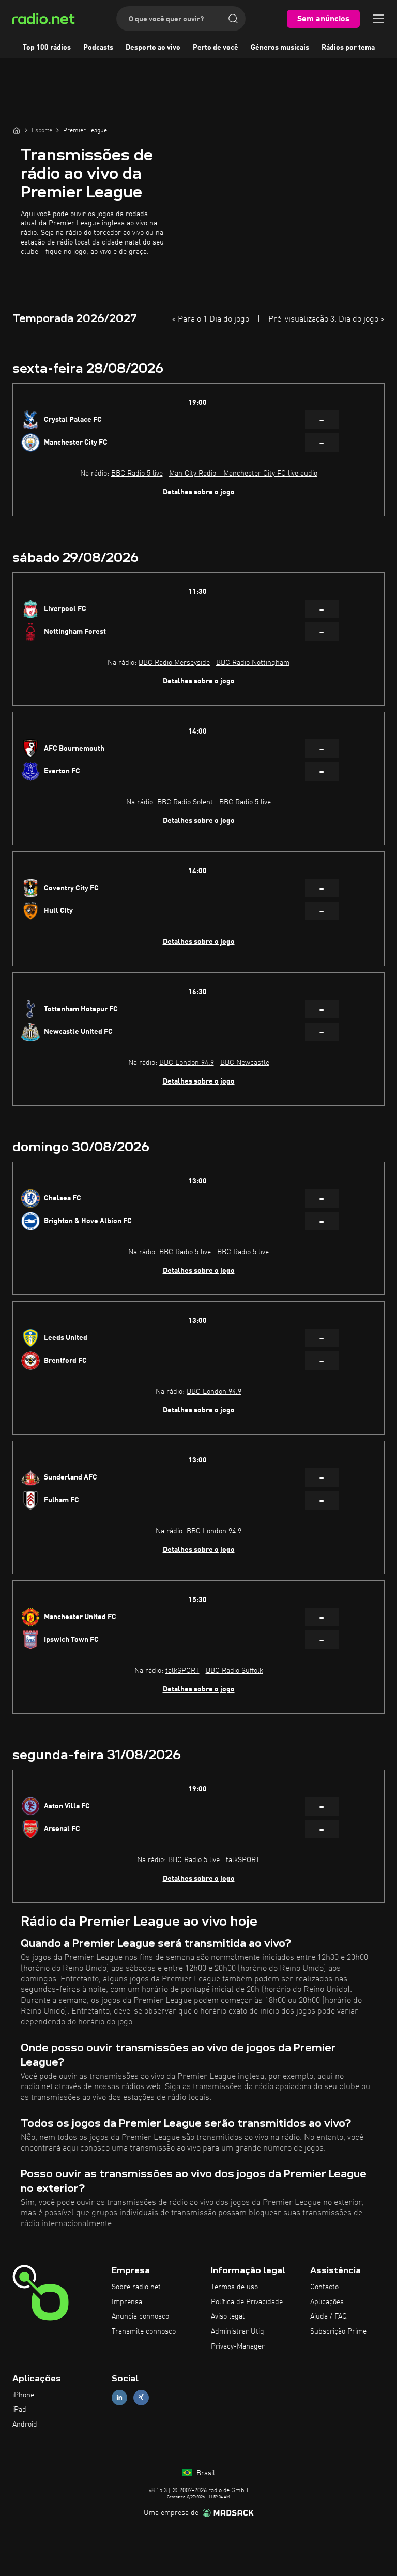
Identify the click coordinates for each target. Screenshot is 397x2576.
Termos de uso (234, 2287)
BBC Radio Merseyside (174, 663)
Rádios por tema (348, 48)
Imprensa (127, 2302)
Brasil (205, 2473)
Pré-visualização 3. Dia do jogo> (326, 319)
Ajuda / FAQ (329, 2316)
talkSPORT (182, 1671)
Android (25, 2425)
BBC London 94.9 (187, 1063)
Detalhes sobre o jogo (199, 492)
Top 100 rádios (47, 48)
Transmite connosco (144, 2331)
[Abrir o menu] (378, 19)
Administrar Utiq (238, 2331)
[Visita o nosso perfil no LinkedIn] (119, 2397)
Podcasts (98, 48)
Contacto (324, 2287)
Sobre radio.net (136, 2287)
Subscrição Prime (338, 2331)
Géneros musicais (280, 48)
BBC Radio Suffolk (234, 1671)
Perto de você (216, 48)
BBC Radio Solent (185, 802)
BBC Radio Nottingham (253, 663)
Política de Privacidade (247, 2302)
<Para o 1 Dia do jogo (210, 319)
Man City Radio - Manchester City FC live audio (243, 474)
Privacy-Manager (238, 2346)
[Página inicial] (17, 130)
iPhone (23, 2395)
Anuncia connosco (140, 2316)
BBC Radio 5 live (137, 474)
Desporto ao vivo (153, 48)
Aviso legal (228, 2316)
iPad (19, 2410)
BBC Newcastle (245, 1063)
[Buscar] (233, 19)
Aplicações (327, 2302)
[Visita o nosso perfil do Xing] (141, 2397)
